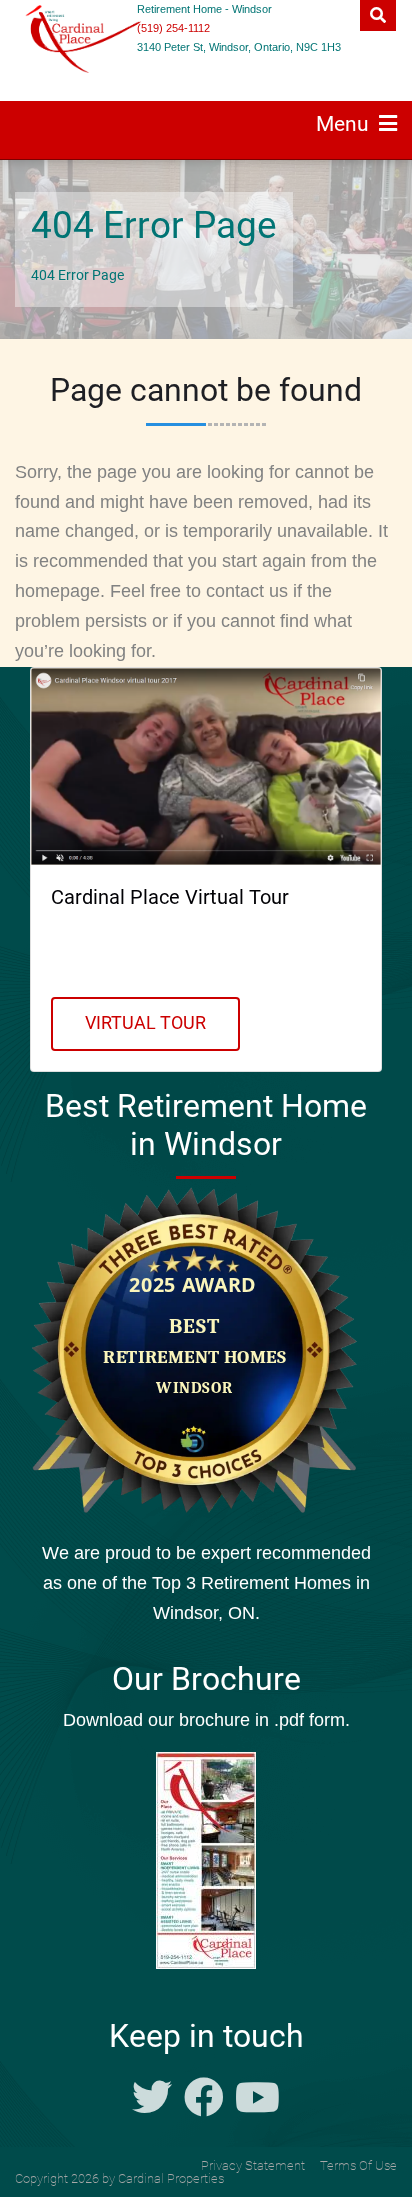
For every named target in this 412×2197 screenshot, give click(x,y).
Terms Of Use (358, 2165)
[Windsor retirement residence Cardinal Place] (53, 39)
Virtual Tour (145, 1023)
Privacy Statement (253, 2165)
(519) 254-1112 (173, 28)
